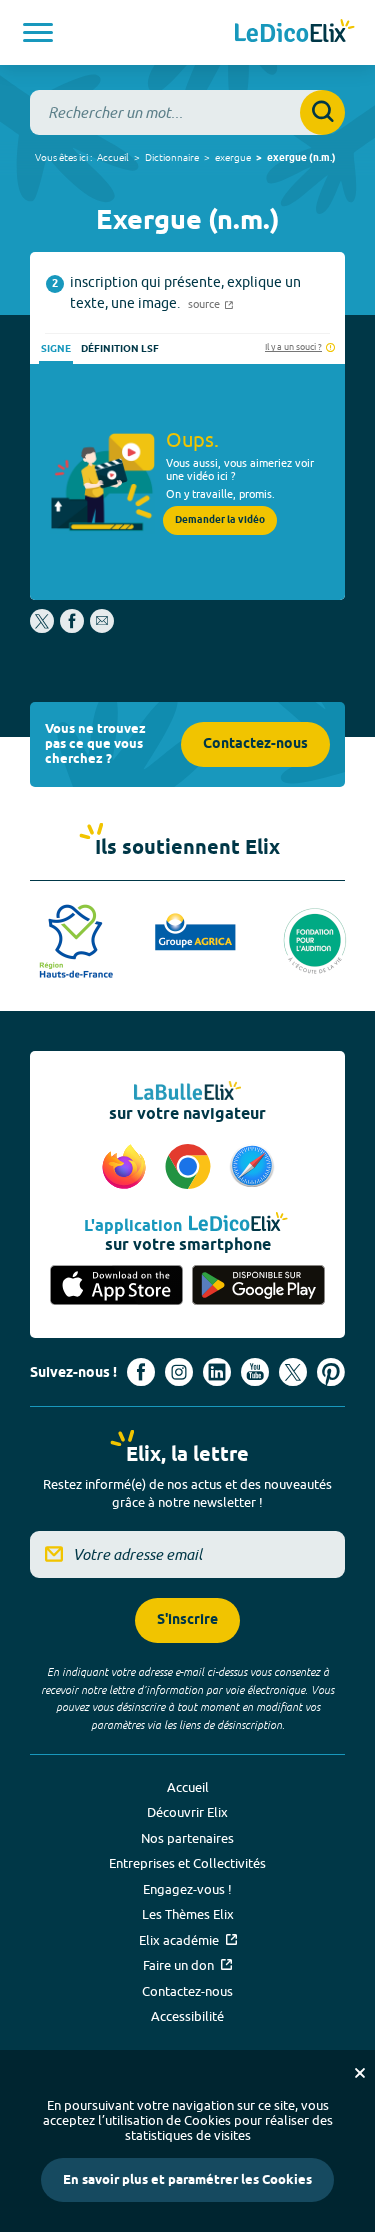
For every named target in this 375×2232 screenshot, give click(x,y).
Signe (56, 349)
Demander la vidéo (220, 520)
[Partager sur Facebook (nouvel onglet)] (72, 628)
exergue (233, 157)
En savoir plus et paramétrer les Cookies (187, 2180)
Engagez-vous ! (187, 1889)
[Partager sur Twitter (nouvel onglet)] (43, 628)
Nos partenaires (187, 1838)
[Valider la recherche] (322, 112)
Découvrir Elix (187, 1812)
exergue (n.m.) (301, 158)
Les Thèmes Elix (188, 1914)
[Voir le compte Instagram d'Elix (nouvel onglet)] (179, 1372)
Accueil (113, 157)
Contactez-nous (255, 744)
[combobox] (187, 112)
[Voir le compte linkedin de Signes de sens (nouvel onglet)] (217, 1372)
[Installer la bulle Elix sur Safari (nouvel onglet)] (252, 1168)
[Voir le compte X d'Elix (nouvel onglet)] (293, 1372)
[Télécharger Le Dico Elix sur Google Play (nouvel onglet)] (259, 1286)
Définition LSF (120, 349)
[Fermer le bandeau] (360, 2073)
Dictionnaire (172, 157)
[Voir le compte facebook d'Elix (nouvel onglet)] (141, 1372)
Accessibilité (187, 2016)
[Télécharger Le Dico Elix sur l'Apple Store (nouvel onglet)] (117, 1286)
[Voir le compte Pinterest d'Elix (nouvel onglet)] (331, 1372)
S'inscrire (187, 1620)
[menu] (38, 32)
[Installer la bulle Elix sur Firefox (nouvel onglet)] (127, 1168)
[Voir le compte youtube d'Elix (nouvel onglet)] (255, 1372)
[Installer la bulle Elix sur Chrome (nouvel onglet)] (191, 1168)
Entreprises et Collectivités (187, 1863)
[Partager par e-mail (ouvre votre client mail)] (102, 628)
